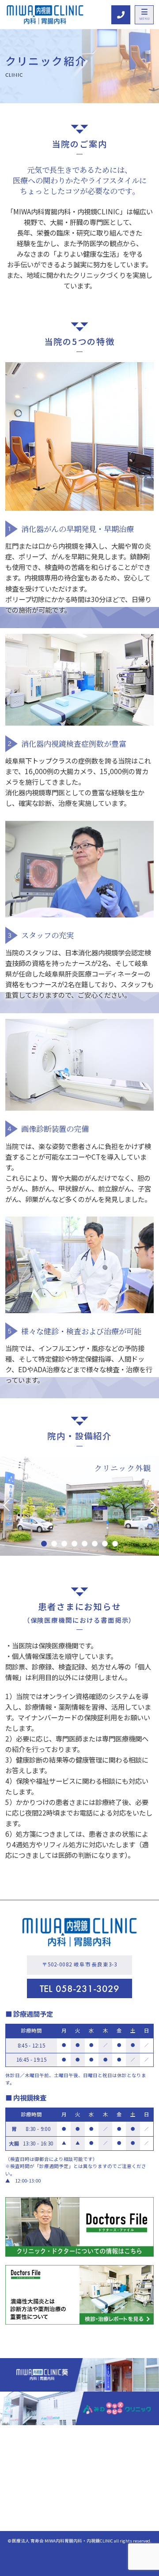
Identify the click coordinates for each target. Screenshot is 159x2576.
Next (150, 1505)
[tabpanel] (79, 1506)
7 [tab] (105, 1544)
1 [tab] (44, 1544)
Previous (9, 1505)
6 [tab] (95, 1544)
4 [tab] (74, 1544)
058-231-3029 (79, 1989)
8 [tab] (115, 1544)
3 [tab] (64, 1544)
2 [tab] (54, 1544)
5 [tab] (85, 1544)
